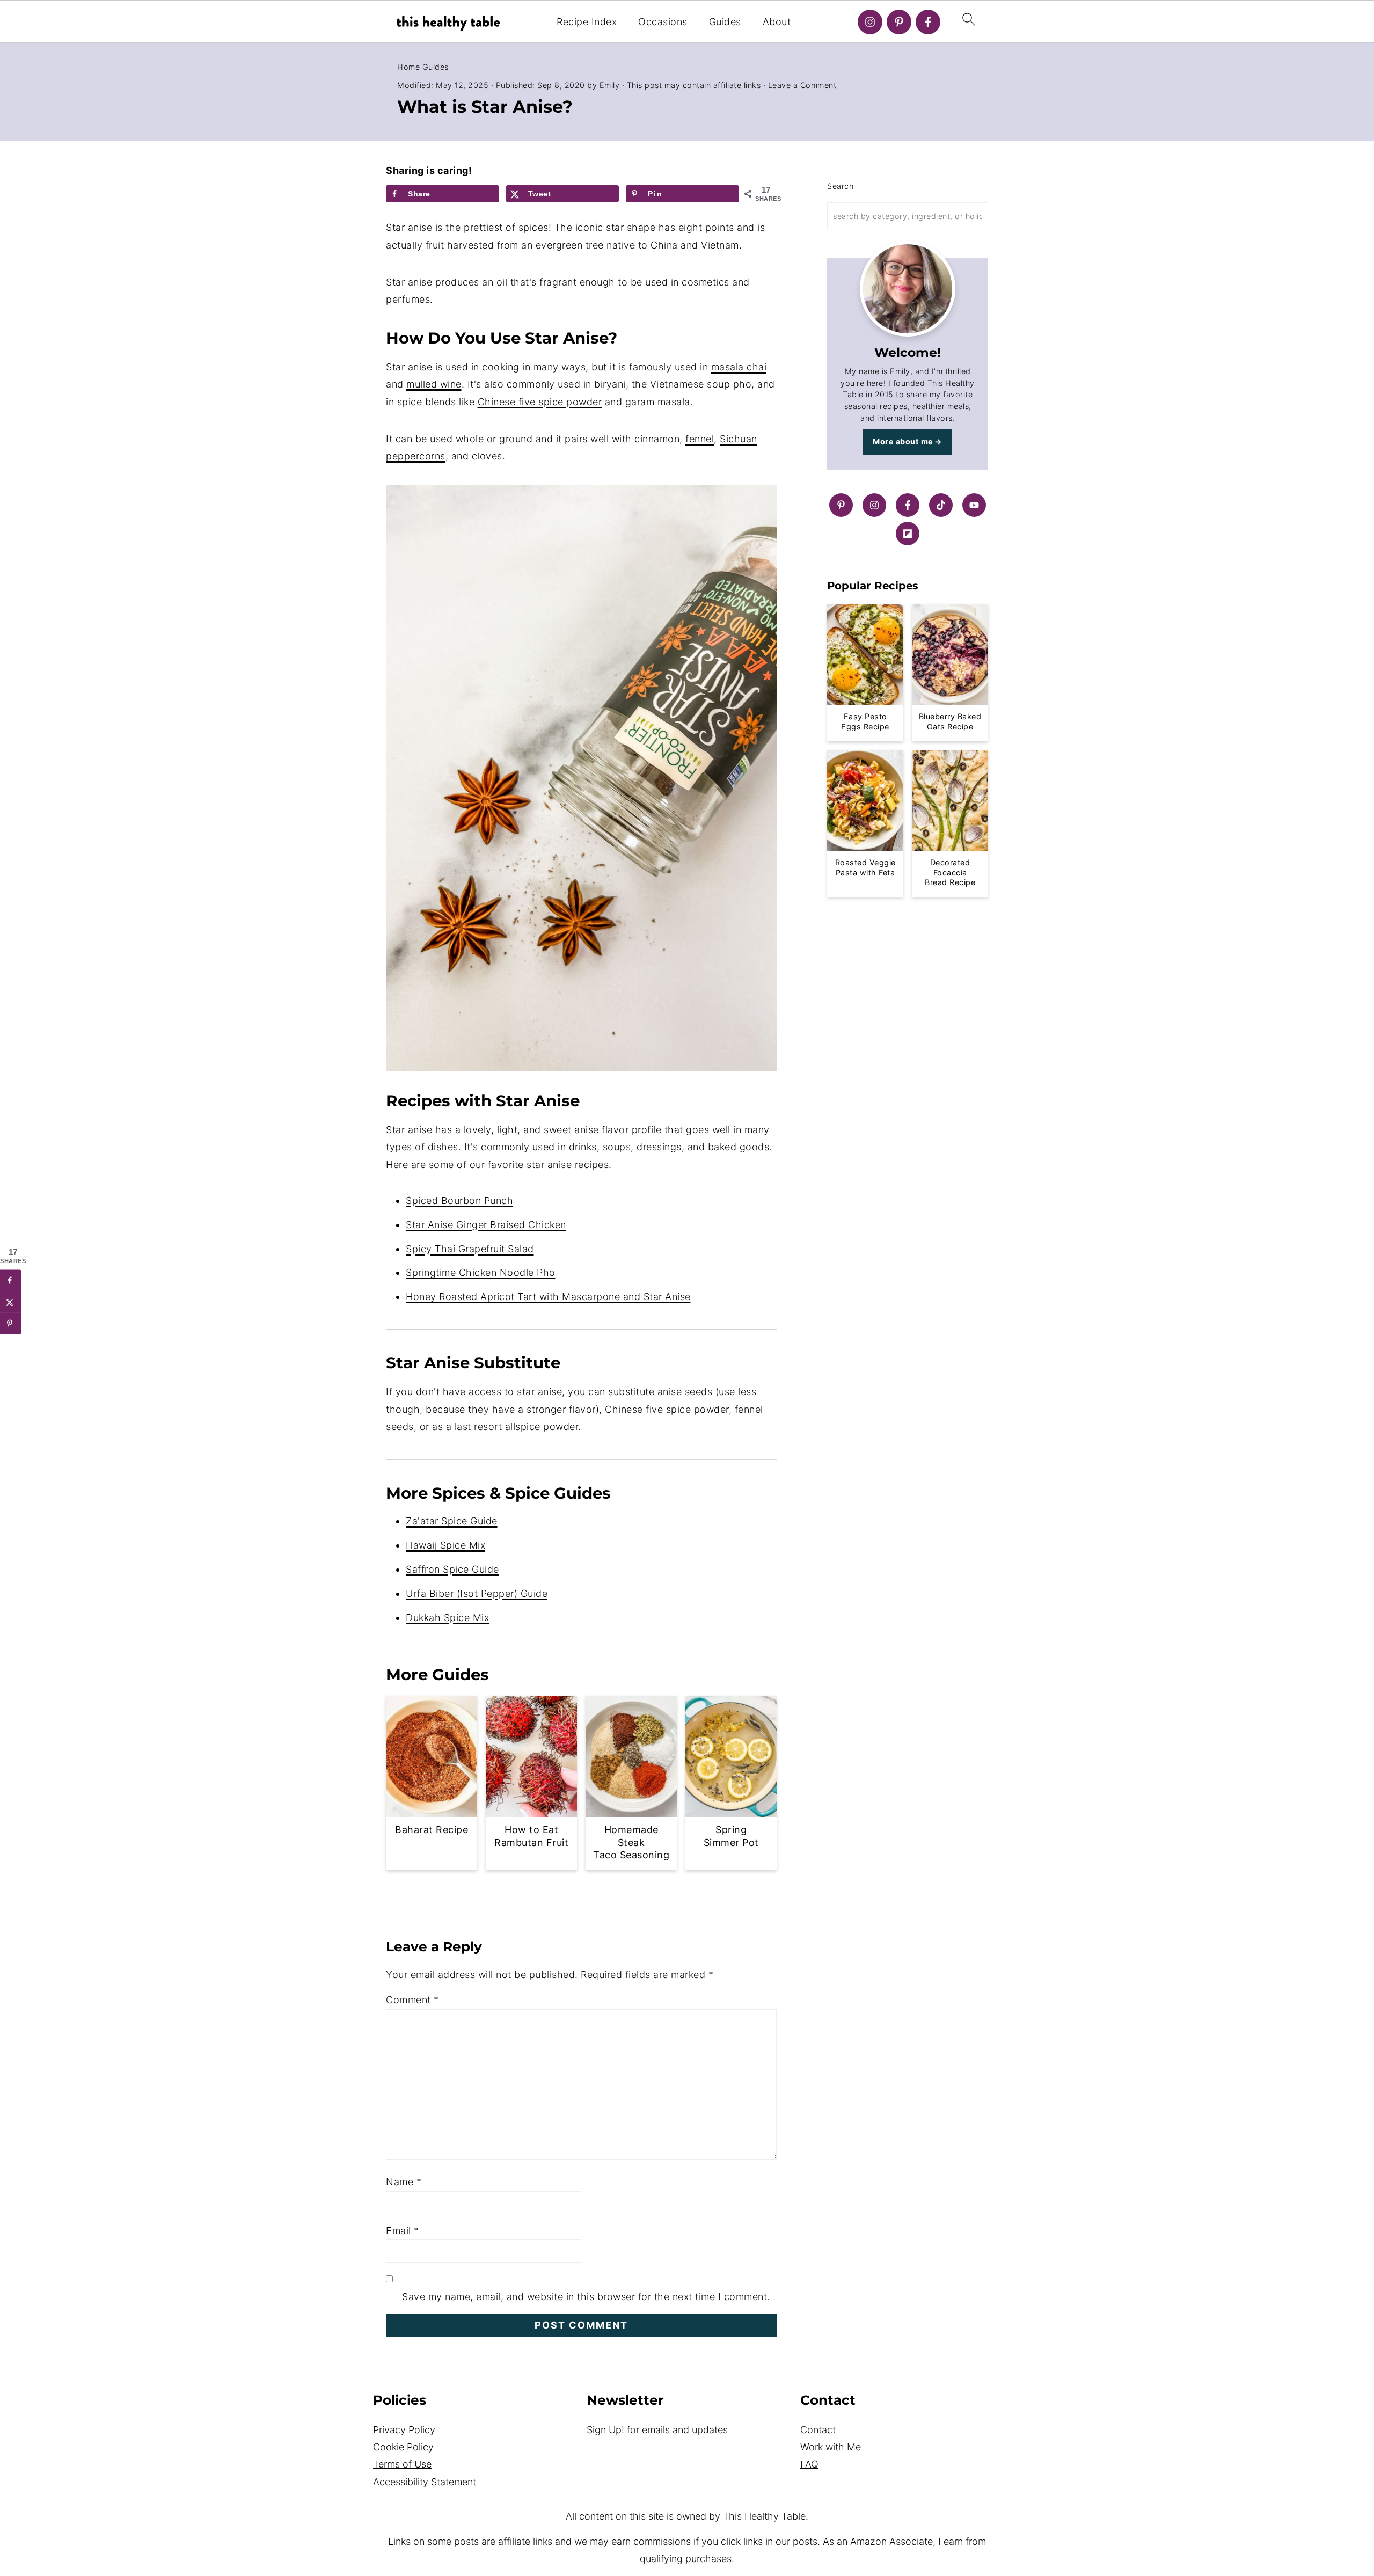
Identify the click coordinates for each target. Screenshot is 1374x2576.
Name (404, 2182)
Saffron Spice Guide (452, 1569)
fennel (700, 439)
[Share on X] (11, 1302)
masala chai (739, 367)
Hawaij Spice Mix (445, 1545)
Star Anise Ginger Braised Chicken (486, 1225)
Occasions (663, 22)
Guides (725, 22)
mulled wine (434, 384)
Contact (818, 2430)
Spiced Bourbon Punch (459, 1201)
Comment (412, 2000)
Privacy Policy (404, 2430)
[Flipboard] (908, 534)
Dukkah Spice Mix (447, 1618)
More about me (903, 442)
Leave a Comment (802, 85)
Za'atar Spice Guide (452, 1521)
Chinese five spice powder (540, 402)
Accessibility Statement (425, 2482)
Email (403, 2231)
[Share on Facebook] (11, 1281)
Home (408, 67)
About (777, 22)
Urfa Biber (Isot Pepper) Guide (477, 1593)
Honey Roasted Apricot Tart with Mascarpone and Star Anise (548, 1297)
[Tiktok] (941, 505)
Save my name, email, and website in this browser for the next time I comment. (586, 2297)
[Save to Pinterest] (11, 1324)
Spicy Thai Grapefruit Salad (470, 1249)
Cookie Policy (403, 2447)
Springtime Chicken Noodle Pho (481, 1272)
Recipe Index (587, 22)
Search (840, 186)
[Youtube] (974, 505)
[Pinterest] (899, 22)
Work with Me (831, 2447)
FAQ (809, 2464)
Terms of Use (402, 2464)
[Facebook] (928, 22)
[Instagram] (870, 22)
